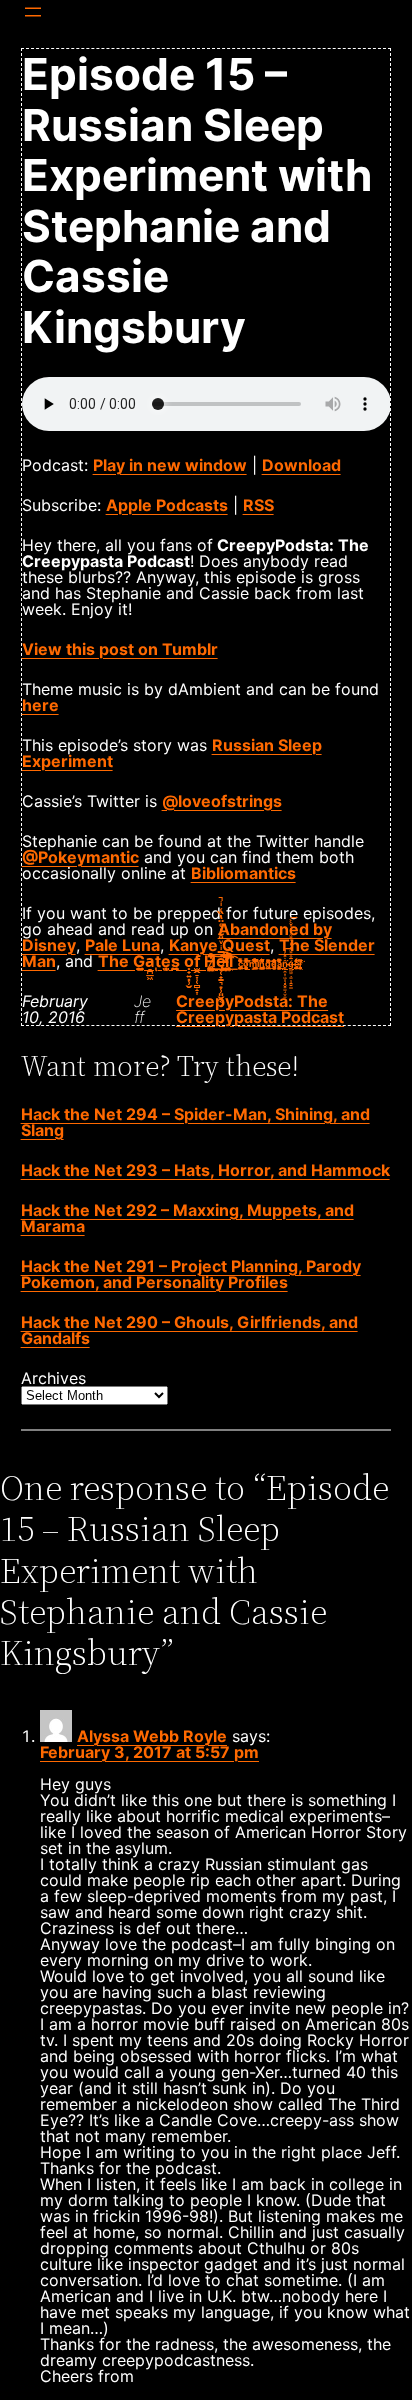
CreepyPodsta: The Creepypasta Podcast (260, 1009)
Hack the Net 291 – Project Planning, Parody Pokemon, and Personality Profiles (191, 1274)
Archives (53, 1378)
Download (301, 465)
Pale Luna (122, 945)
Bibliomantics (243, 873)
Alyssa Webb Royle (152, 1736)
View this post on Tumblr (120, 649)
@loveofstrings (222, 801)
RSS (258, 505)
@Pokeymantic (80, 857)
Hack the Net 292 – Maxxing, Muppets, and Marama (187, 1218)
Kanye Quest (219, 945)
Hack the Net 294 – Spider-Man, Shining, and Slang (195, 1122)
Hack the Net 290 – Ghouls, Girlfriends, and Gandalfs (189, 1330)
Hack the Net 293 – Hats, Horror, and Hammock (205, 1170)
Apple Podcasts (167, 505)
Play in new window (170, 465)
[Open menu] (33, 12)
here (40, 705)
